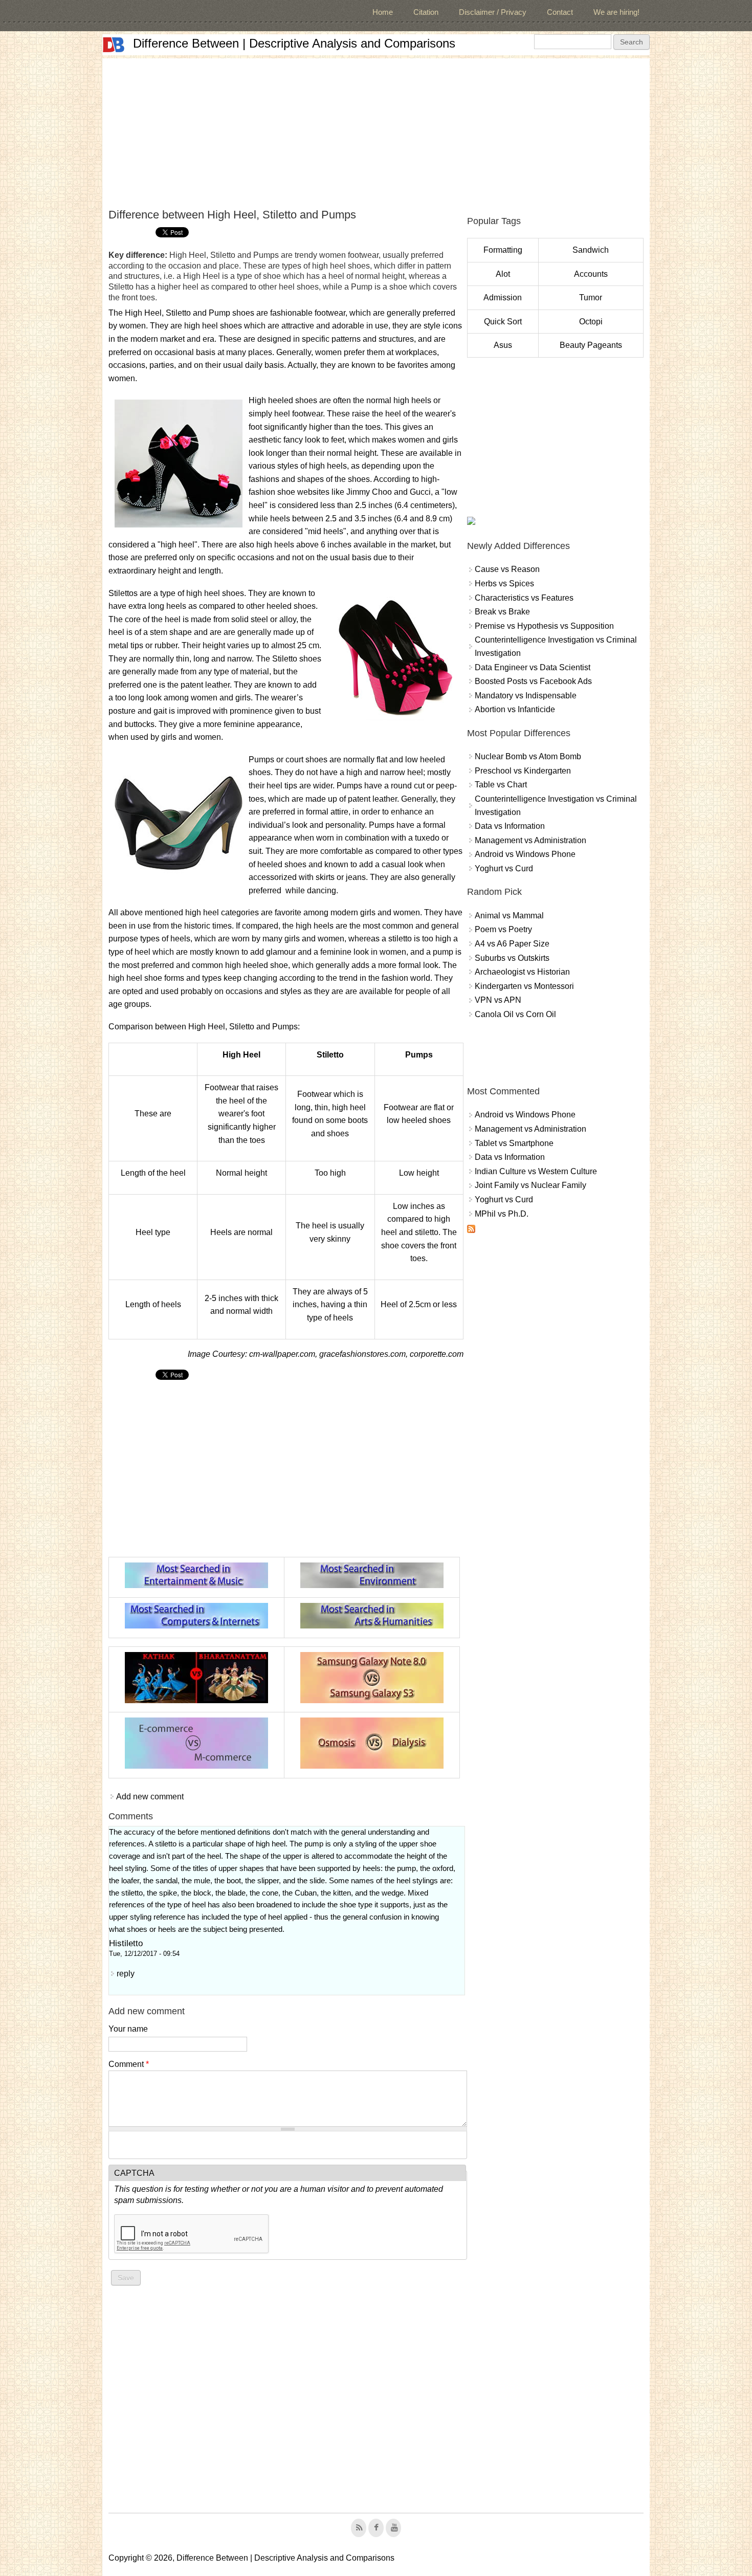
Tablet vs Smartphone (514, 1143)
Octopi (591, 322)
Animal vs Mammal (509, 916)
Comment (129, 2064)
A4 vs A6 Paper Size (512, 944)
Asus (503, 345)
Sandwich (591, 250)
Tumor (591, 298)
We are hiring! (616, 12)
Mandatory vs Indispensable (526, 696)
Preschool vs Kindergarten (523, 771)
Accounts (591, 274)
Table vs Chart (501, 785)
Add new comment (150, 1797)
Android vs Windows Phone (525, 854)
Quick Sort (503, 322)
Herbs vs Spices (504, 584)
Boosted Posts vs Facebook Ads (533, 681)
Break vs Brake (502, 612)
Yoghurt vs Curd (504, 868)
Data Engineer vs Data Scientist (533, 667)
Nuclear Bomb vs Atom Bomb (528, 756)
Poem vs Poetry (503, 929)
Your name (128, 2029)
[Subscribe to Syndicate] (471, 1230)
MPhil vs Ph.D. (502, 1214)
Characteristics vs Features (524, 598)
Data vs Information (510, 826)
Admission (503, 298)
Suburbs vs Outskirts (512, 958)
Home (383, 12)
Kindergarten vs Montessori (524, 986)
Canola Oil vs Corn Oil (515, 1014)
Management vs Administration (530, 840)
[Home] (114, 45)
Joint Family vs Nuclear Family (530, 1185)
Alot (503, 274)
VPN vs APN (498, 1000)
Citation (426, 12)
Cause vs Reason (507, 569)
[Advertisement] (376, 130)
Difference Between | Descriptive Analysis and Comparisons (294, 43)
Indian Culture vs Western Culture (536, 1171)
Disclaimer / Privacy (493, 12)
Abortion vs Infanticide (515, 709)
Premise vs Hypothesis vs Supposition (544, 626)
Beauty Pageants (591, 345)
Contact (560, 12)
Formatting (503, 250)
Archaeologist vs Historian (522, 972)
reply (126, 1974)
